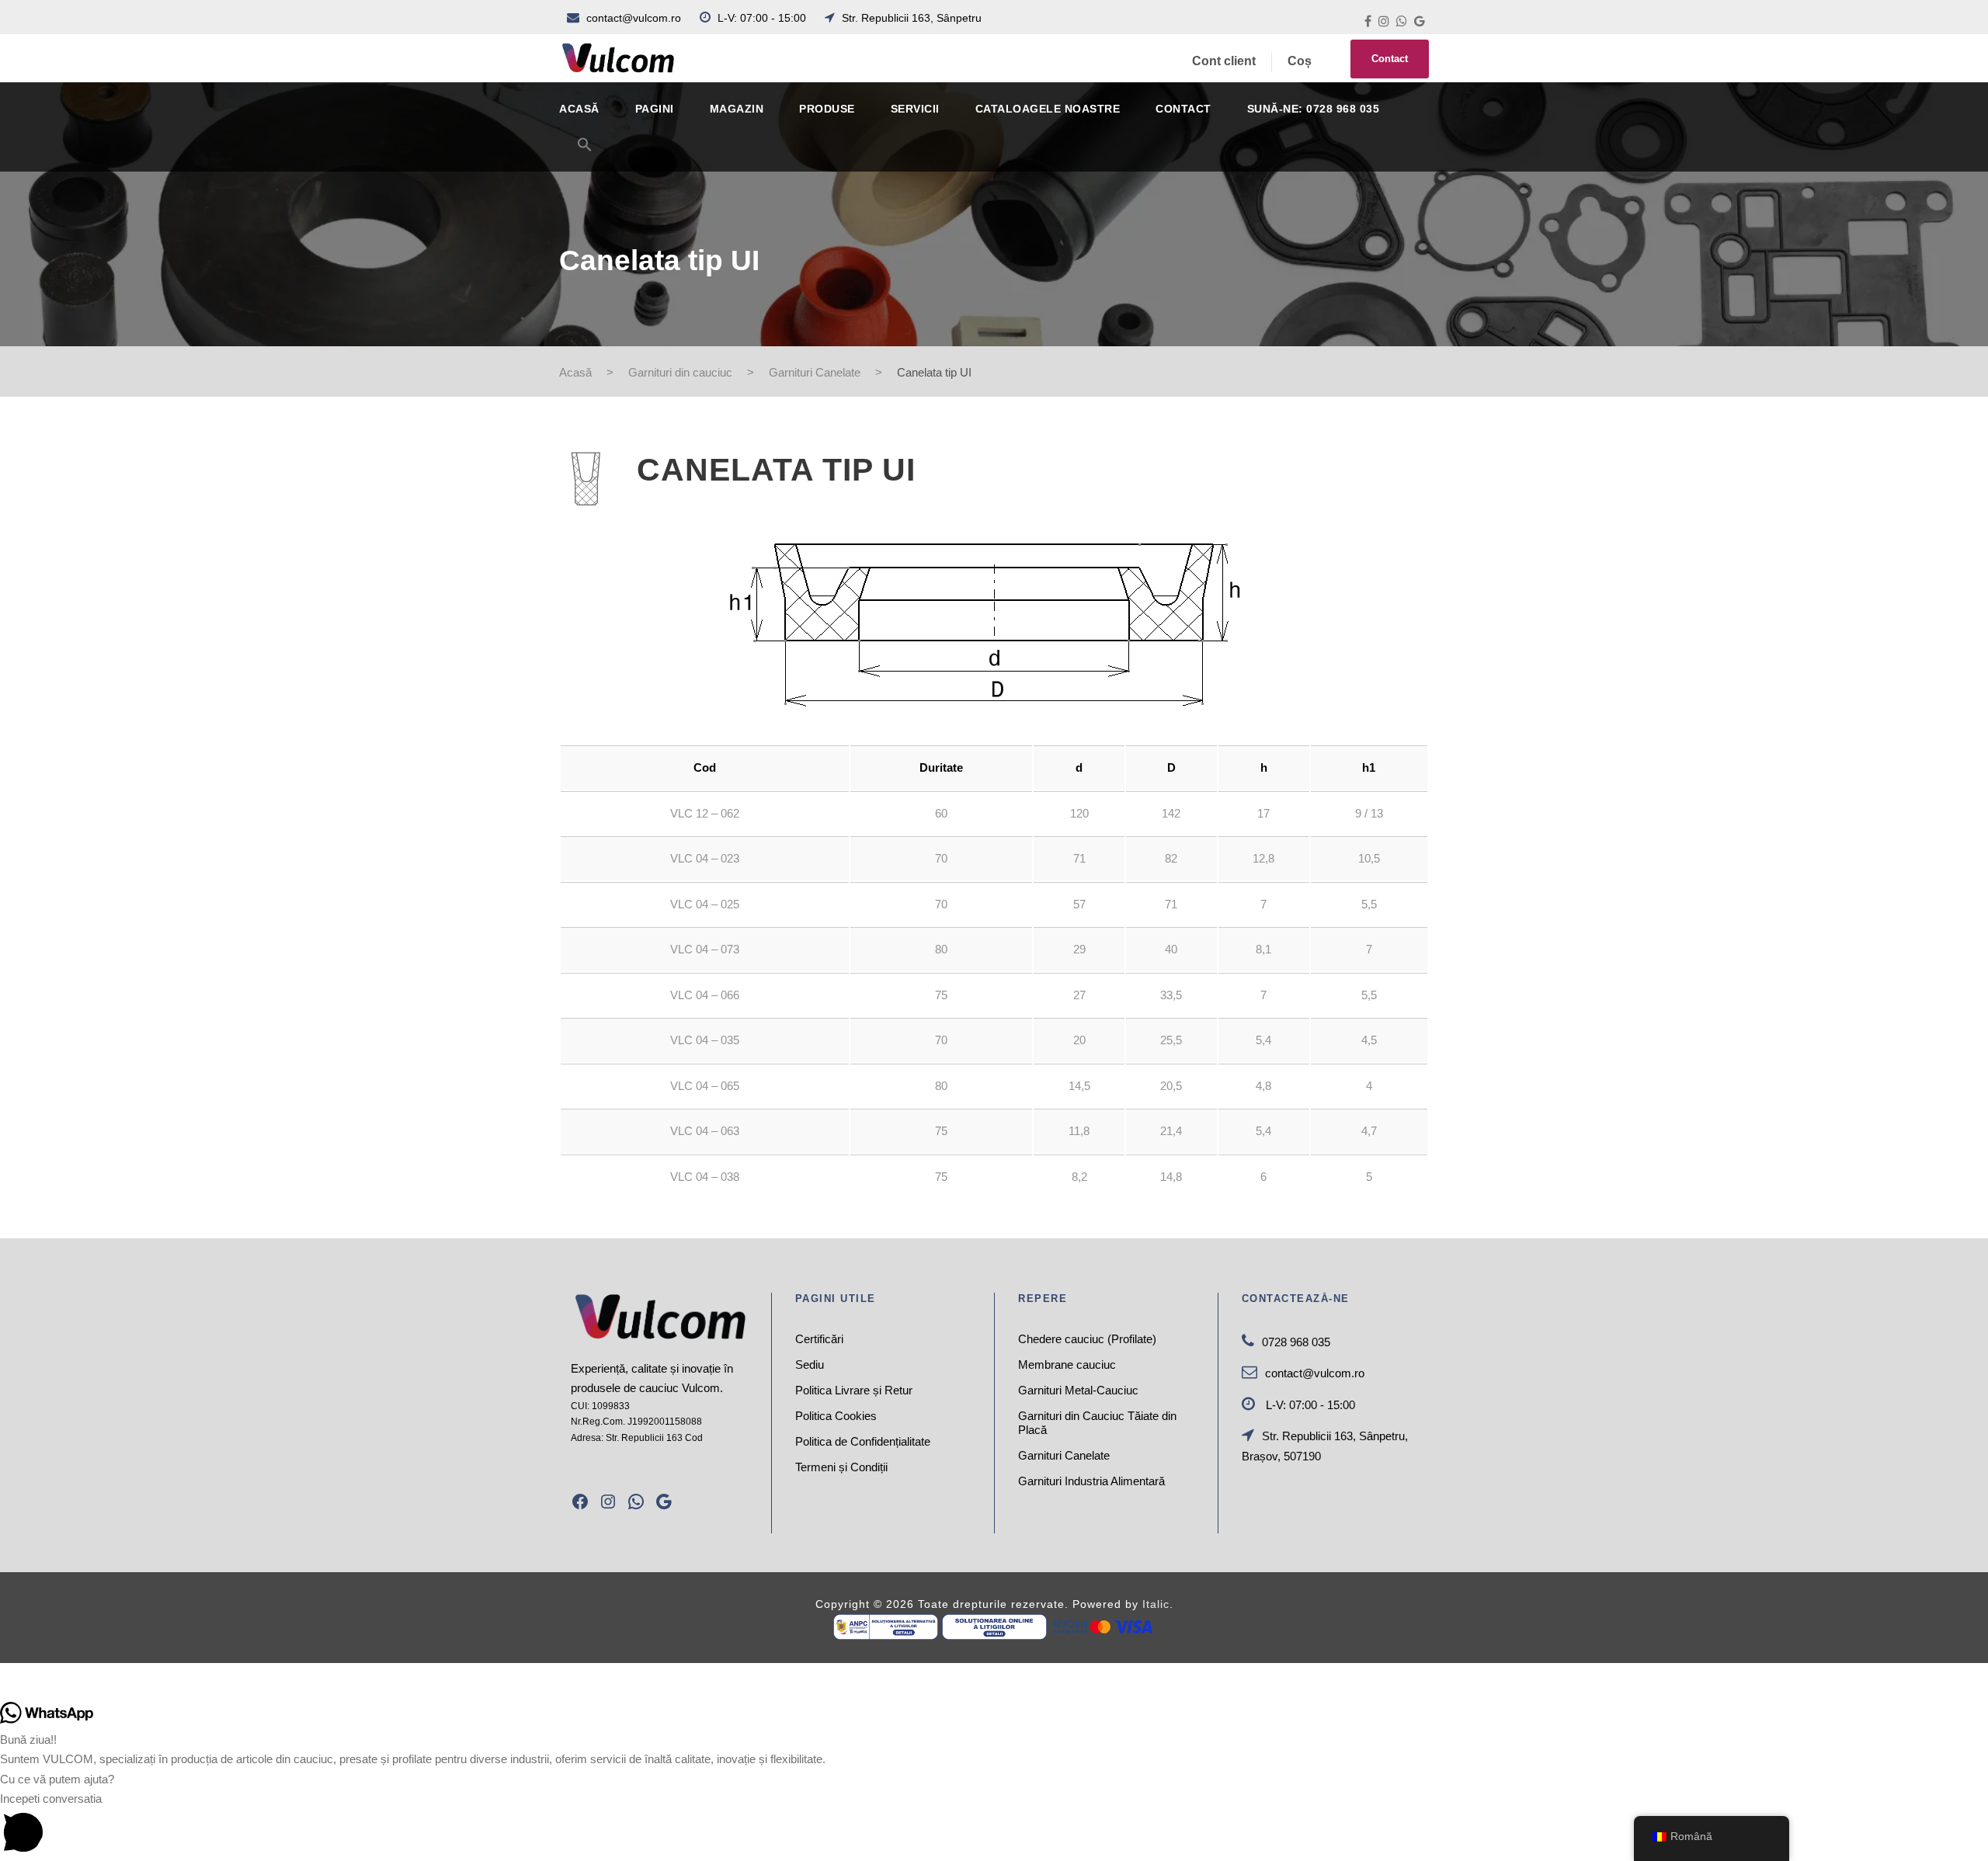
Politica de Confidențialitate (863, 1441)
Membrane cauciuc (1067, 1365)
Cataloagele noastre (1048, 109)
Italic (1156, 1604)
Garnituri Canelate (1064, 1455)
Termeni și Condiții (841, 1467)
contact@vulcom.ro (634, 18)
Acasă (579, 109)
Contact (1390, 59)
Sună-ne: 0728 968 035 (1314, 109)
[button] (585, 154)
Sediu (810, 1365)
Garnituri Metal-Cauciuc (1078, 1390)
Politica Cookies (836, 1416)
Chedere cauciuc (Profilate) (1087, 1339)
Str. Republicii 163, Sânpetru (910, 18)
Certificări (819, 1339)
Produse (827, 109)
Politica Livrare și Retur (854, 1390)
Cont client (1224, 61)
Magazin (737, 109)
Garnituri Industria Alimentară (1091, 1481)
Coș (1300, 61)
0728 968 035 (1296, 1342)
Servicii (915, 109)
